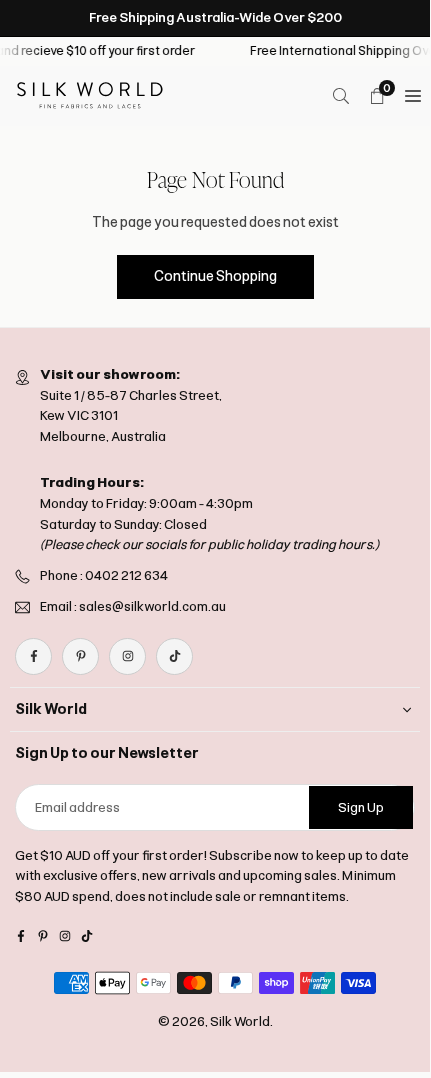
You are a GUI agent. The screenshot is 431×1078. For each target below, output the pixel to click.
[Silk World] (90, 94)
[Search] (341, 96)
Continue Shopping (215, 276)
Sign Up (361, 807)
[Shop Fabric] (413, 96)
